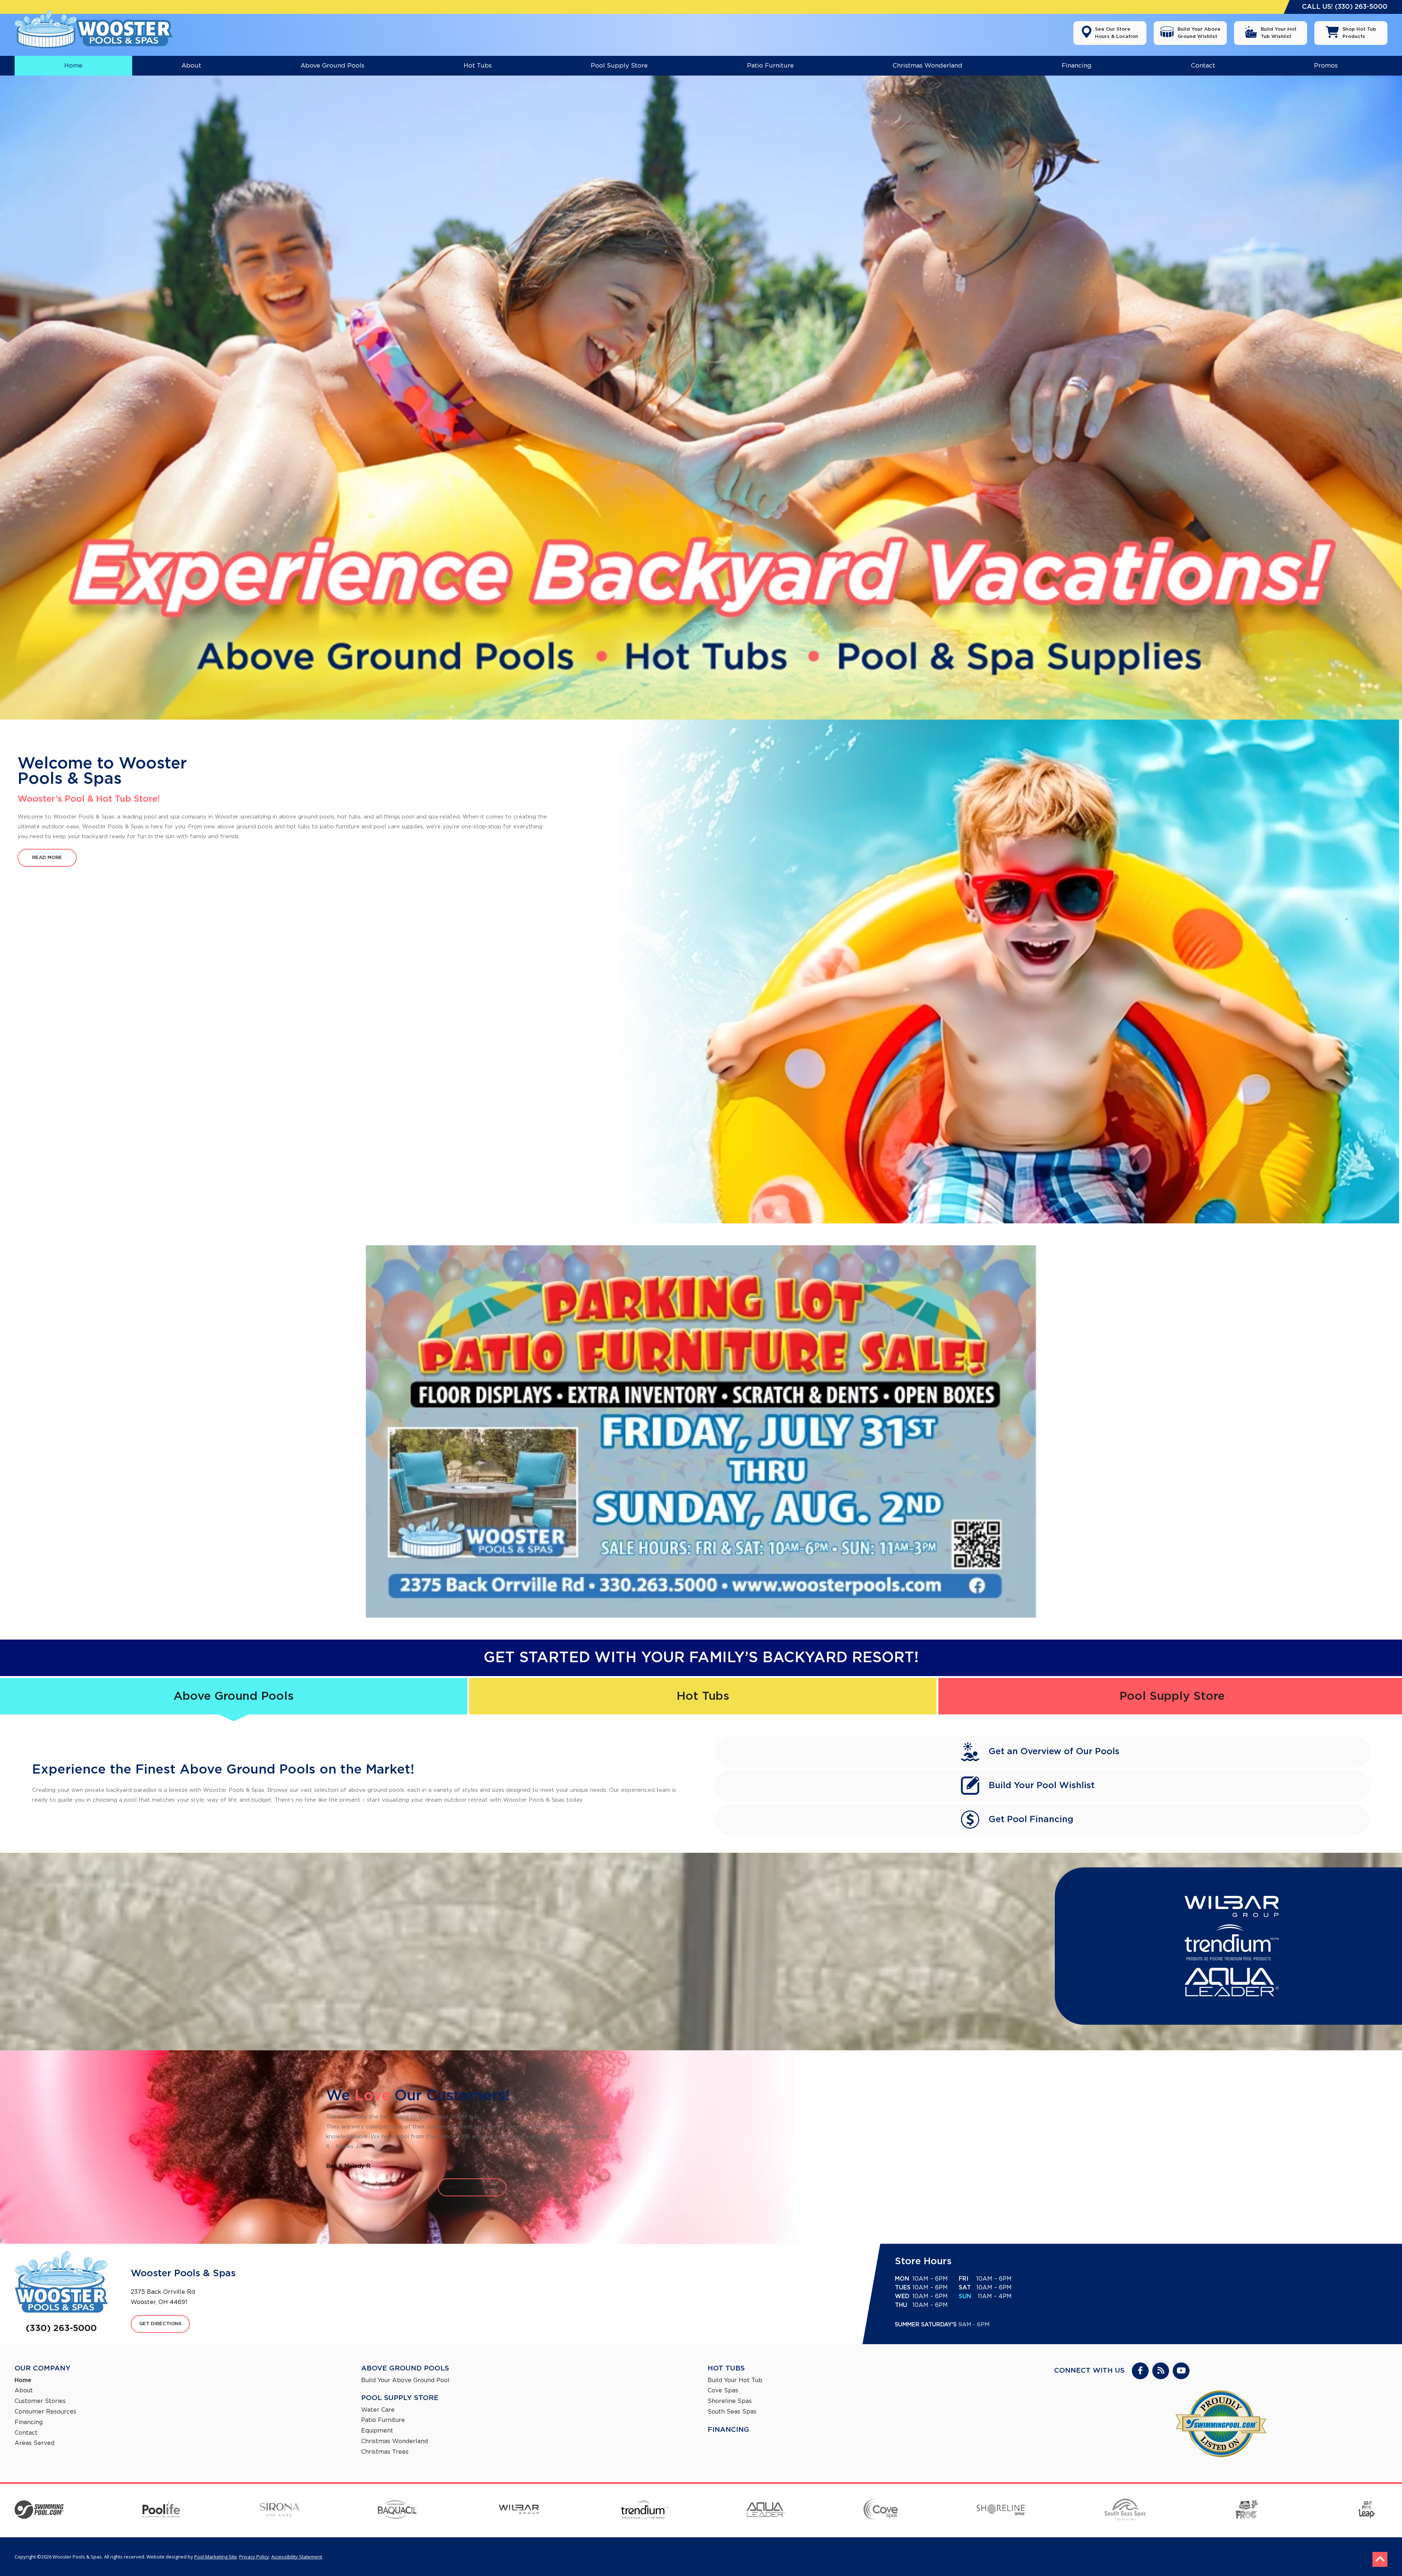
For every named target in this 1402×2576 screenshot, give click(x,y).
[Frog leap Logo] (1366, 2511)
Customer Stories (40, 2401)
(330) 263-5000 (61, 2328)
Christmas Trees (385, 2452)
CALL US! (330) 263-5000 (1345, 7)
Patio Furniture (383, 2420)
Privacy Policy (254, 2557)
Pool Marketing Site (216, 2557)
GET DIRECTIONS (160, 2324)
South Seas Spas (732, 2412)
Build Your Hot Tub (735, 2380)
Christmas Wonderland (394, 2441)
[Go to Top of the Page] (1380, 2559)
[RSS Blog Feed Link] (1161, 2371)
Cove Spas (723, 2391)
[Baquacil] (397, 2511)
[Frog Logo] (1246, 2511)
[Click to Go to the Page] (701, 1431)
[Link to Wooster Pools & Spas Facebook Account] (1140, 2371)
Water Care (378, 2410)
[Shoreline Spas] (1001, 2511)
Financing (29, 2422)
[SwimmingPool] (39, 2511)
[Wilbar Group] (519, 2511)
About (24, 2391)
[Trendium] (645, 2511)
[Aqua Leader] (766, 2511)
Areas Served (35, 2443)
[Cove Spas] (881, 2510)
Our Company (43, 2368)
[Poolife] (162, 2510)
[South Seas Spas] (1125, 2511)
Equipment (377, 2431)
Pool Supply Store (400, 2398)
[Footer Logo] (61, 2282)
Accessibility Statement (297, 2557)
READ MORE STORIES (472, 2187)
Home (23, 2380)
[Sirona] (279, 2511)
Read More (47, 858)
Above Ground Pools (233, 1696)
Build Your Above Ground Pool (405, 2380)
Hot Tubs (703, 1696)
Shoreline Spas (730, 2401)
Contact (26, 2433)
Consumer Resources (45, 2412)
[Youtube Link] (1181, 2371)
